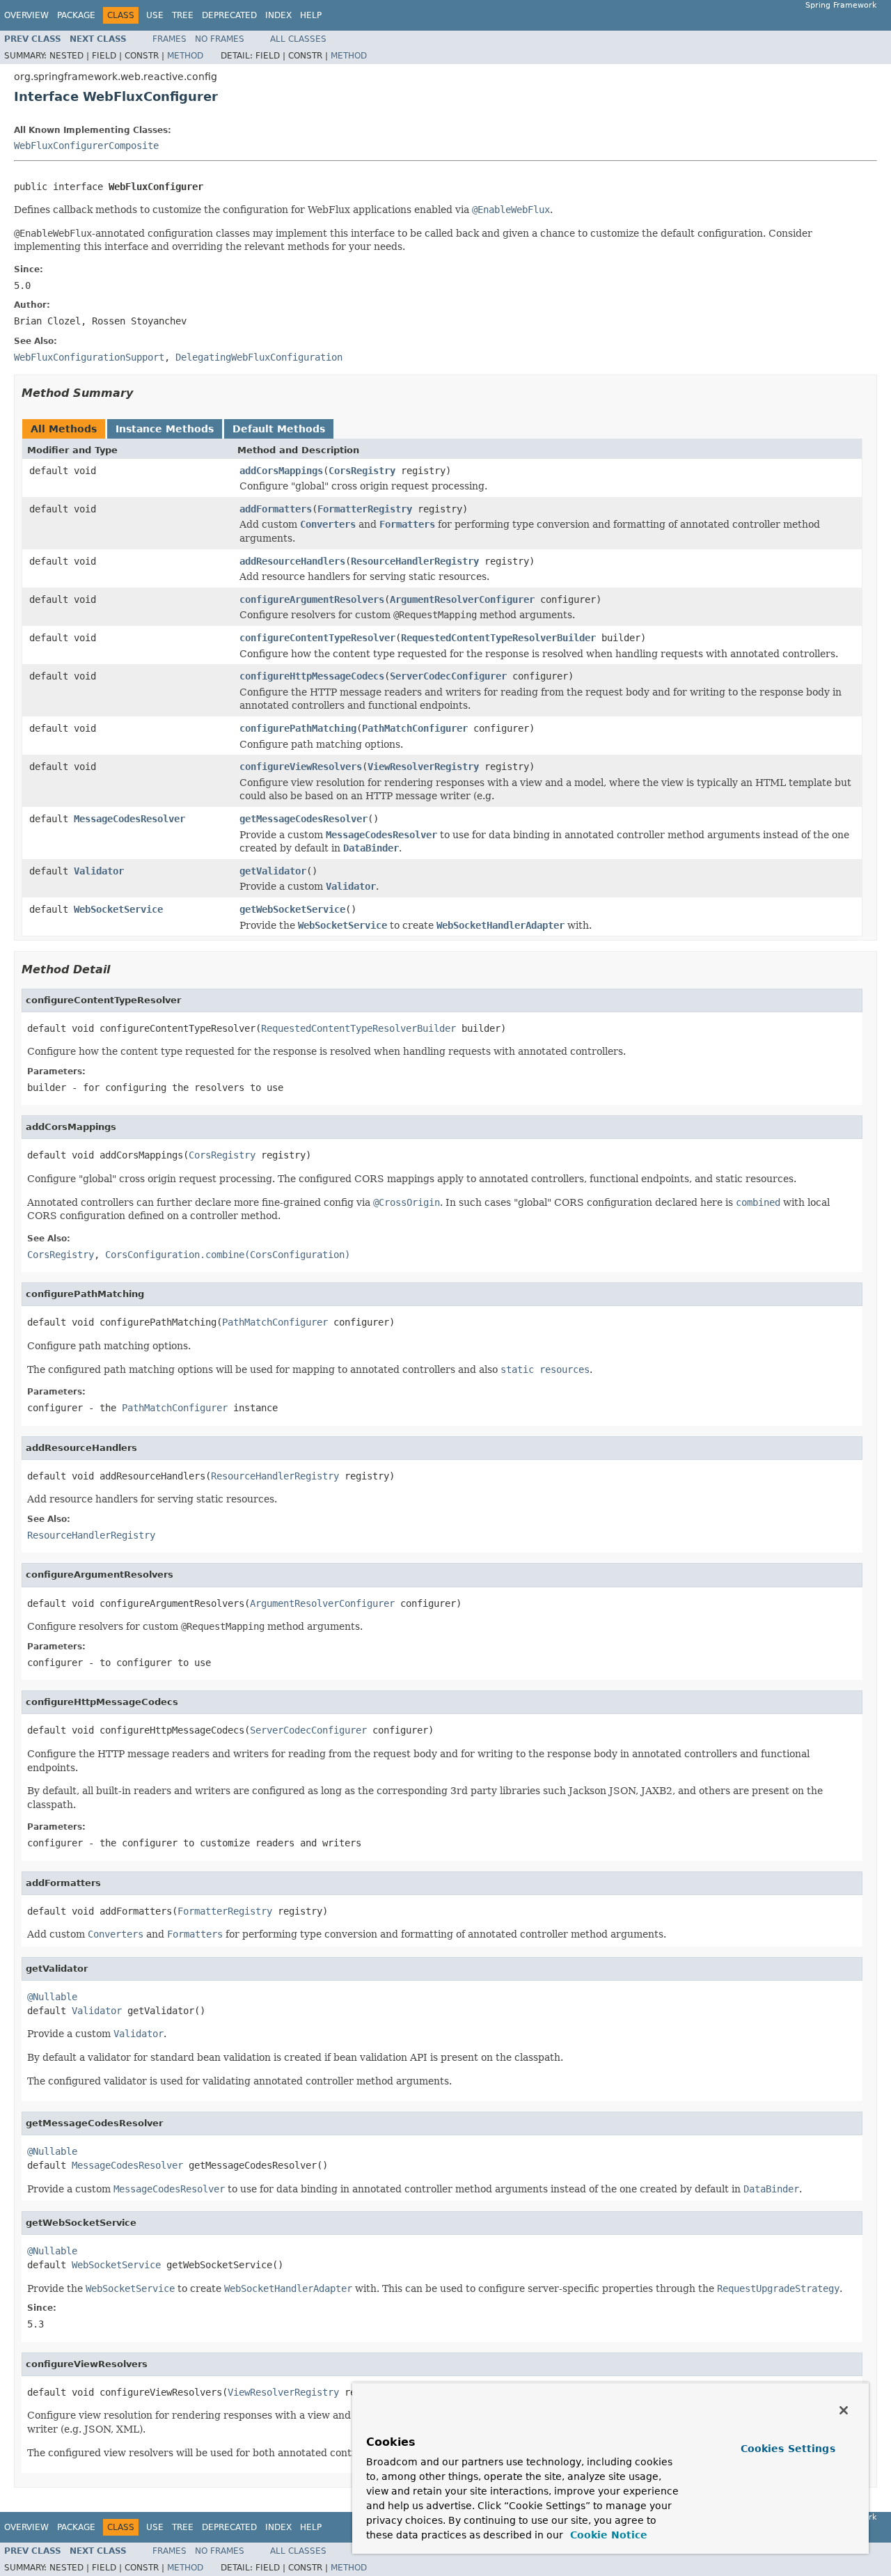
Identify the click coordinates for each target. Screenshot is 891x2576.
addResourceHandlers (292, 561)
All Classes (298, 39)
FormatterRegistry (365, 509)
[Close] (844, 2410)
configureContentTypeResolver (317, 638)
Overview (26, 15)
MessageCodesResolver (129, 819)
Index (278, 15)
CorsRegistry (362, 471)
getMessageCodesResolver (303, 819)
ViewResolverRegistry (423, 767)
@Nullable (52, 1997)
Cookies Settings (788, 2449)
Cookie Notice (607, 2535)
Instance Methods (165, 429)
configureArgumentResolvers (312, 599)
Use (155, 15)
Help (311, 15)
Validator (99, 871)
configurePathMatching (298, 728)
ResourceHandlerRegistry (415, 561)
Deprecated (229, 15)
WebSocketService (118, 909)
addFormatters (276, 509)
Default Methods (279, 429)
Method (185, 56)
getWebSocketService (292, 909)
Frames (169, 39)
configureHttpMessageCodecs (312, 676)
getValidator (273, 871)
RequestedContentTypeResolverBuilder (498, 638)
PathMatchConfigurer (415, 728)
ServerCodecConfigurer (448, 676)
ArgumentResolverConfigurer (462, 599)
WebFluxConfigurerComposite (86, 146)
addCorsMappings (281, 471)
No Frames (220, 39)
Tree (183, 15)
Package (76, 15)
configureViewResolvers (301, 767)
